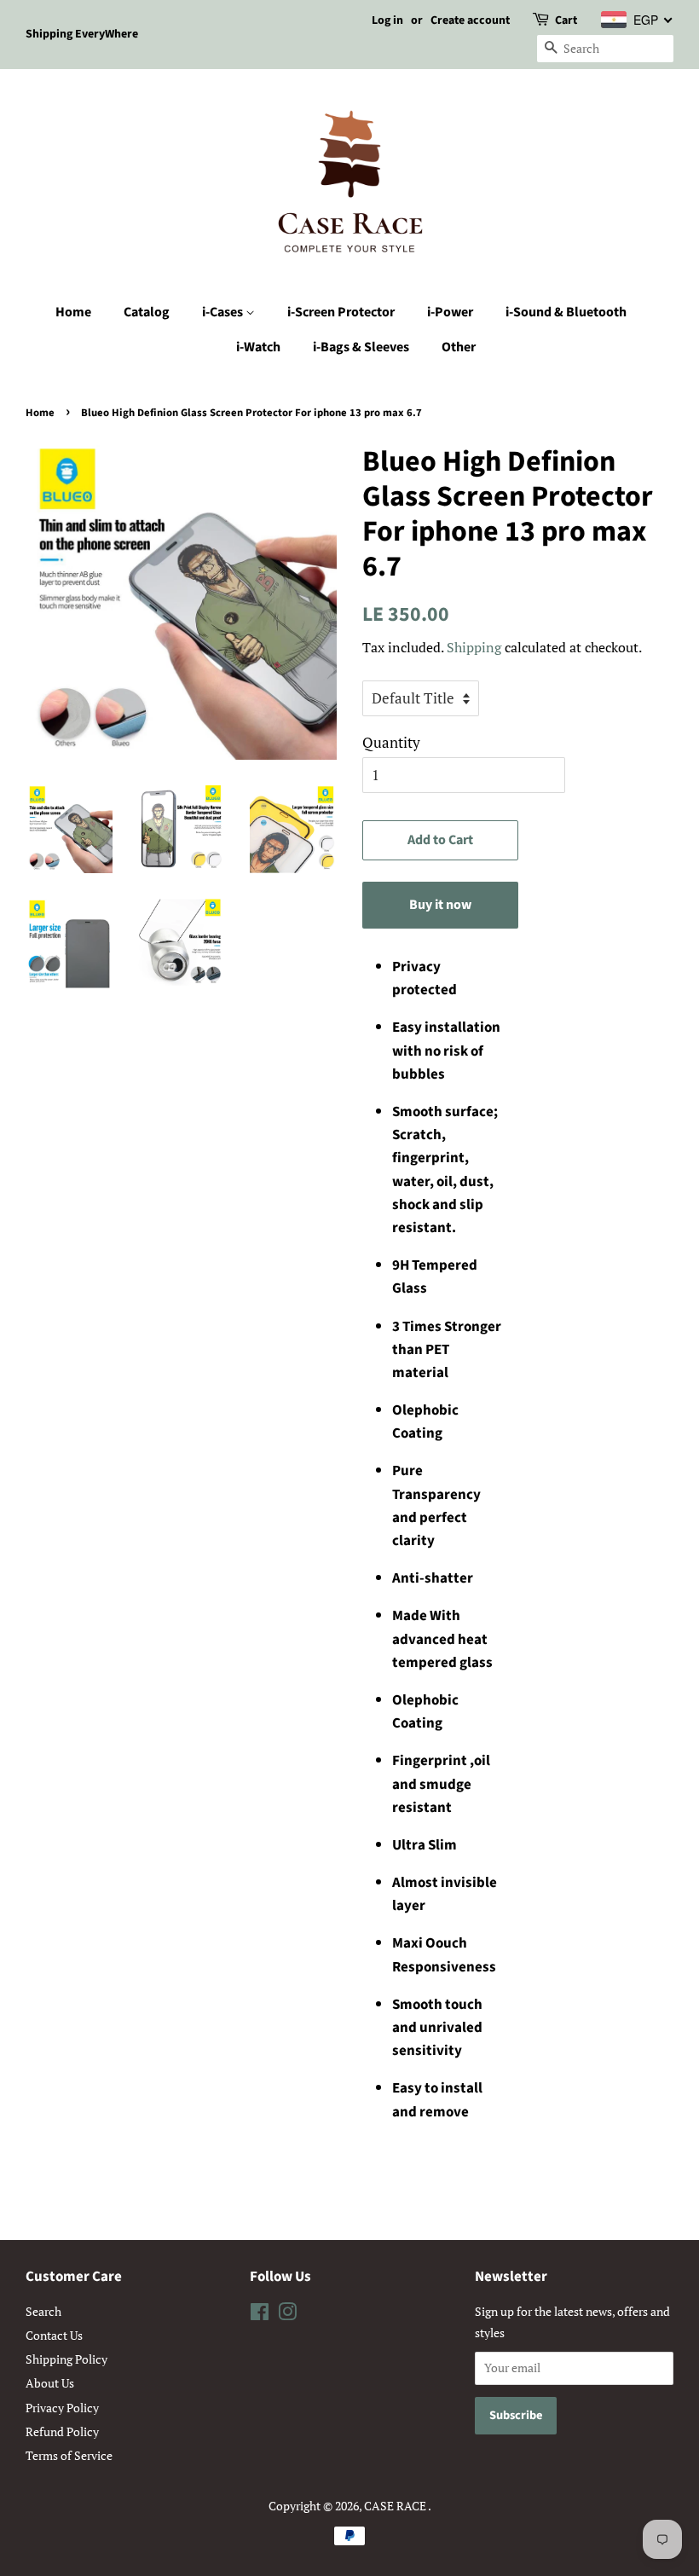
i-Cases (224, 312)
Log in (387, 20)
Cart (566, 20)
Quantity (391, 742)
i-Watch (258, 347)
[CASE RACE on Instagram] (287, 2315)
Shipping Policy (66, 2359)
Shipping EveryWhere (82, 34)
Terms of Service (69, 2455)
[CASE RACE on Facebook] (260, 2315)
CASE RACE (396, 2506)
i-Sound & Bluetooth (566, 312)
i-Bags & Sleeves (361, 347)
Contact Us (54, 2335)
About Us (50, 2383)
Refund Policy (62, 2431)
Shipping (474, 647)
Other (459, 347)
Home (73, 312)
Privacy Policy (62, 2408)
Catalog (147, 312)
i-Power (450, 312)
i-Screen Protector (341, 312)
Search (43, 2311)
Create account (470, 20)
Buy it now (440, 905)
